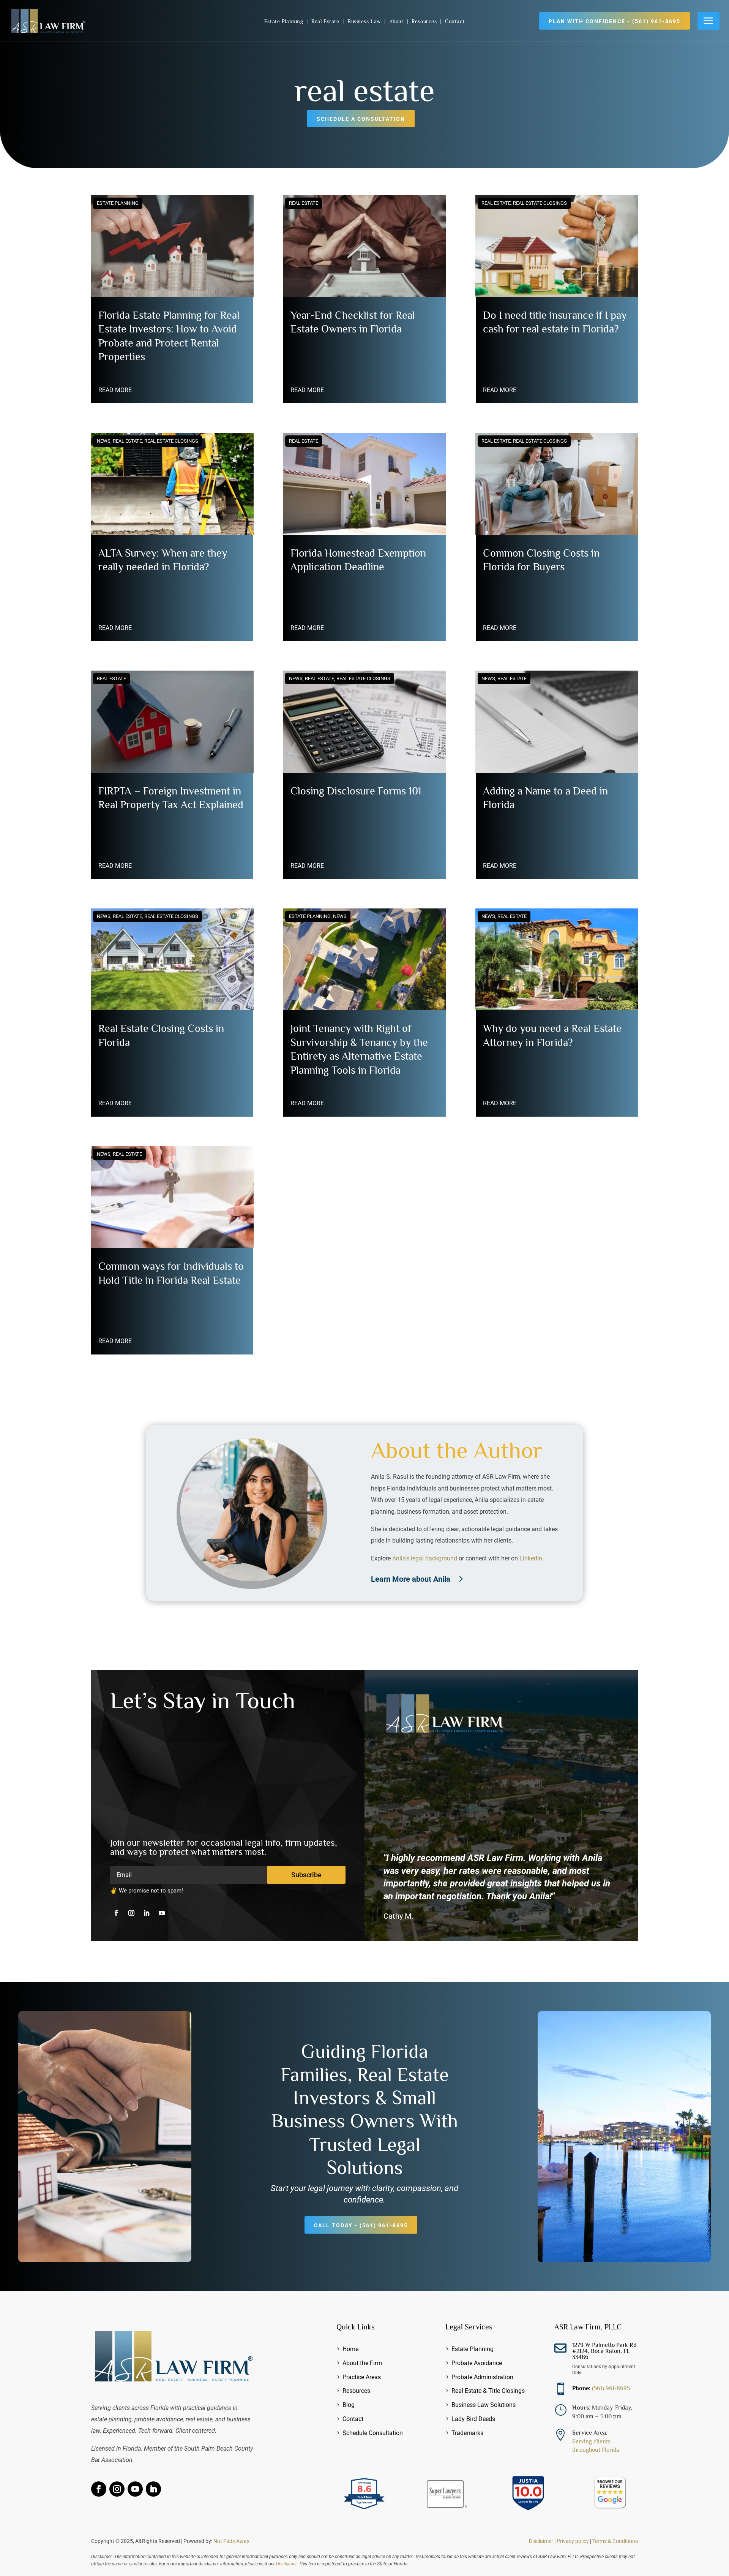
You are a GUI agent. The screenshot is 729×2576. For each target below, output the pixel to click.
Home (350, 2349)
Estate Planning (285, 21)
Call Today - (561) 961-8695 (361, 2225)
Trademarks (467, 2433)
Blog (349, 2405)
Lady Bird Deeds (473, 2419)
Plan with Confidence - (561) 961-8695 (615, 21)
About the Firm (362, 2363)
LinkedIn (531, 1558)
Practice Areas (362, 2377)
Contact (455, 21)
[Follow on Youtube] (162, 1913)
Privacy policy (573, 2541)
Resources (425, 21)
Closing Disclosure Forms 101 (356, 791)
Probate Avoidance (477, 2363)
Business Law (365, 21)
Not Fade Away (231, 2541)
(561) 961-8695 (611, 2388)
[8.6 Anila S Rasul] (364, 2510)
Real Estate (326, 21)
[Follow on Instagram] (131, 1913)
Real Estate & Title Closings (488, 2391)
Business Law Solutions (484, 2405)
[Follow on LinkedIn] (147, 1913)
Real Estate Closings (171, 441)
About (397, 21)
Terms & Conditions (615, 2541)
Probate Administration (482, 2377)
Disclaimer (541, 2541)
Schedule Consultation (373, 2433)
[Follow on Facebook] (116, 1913)
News (104, 441)
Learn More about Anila (411, 1579)
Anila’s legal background (425, 1558)
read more (115, 390)
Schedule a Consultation (361, 119)
